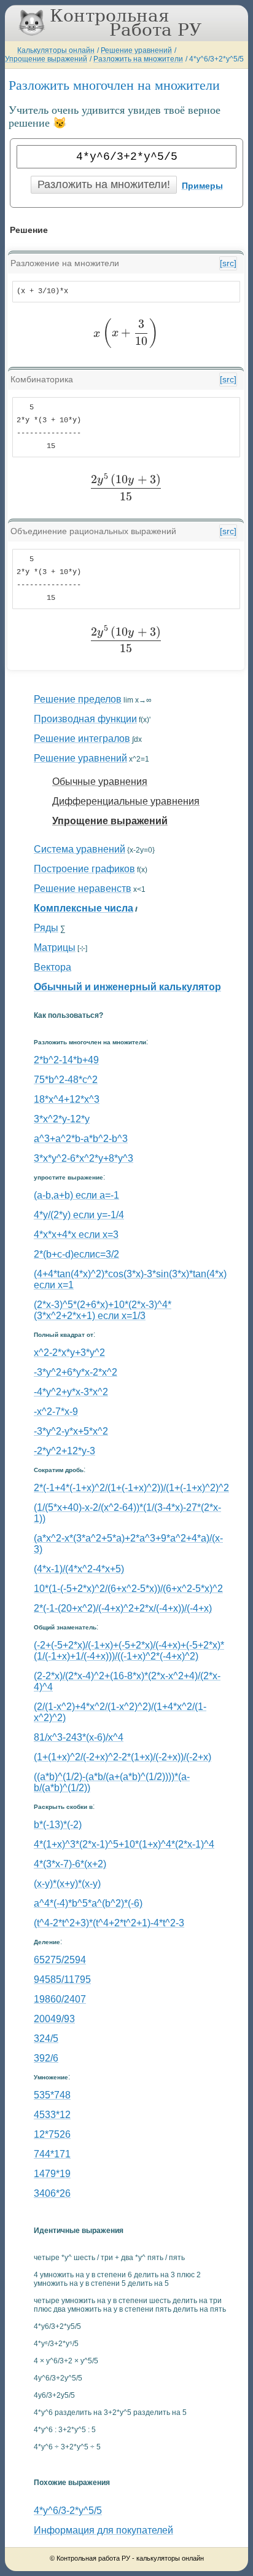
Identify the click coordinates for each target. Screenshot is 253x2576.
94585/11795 (62, 1979)
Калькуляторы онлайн (56, 50)
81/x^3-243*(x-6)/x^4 (79, 1737)
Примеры (202, 186)
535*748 (52, 2095)
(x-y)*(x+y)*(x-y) (67, 1884)
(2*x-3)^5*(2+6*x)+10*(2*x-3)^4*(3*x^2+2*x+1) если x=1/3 (103, 1310)
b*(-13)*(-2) (58, 1825)
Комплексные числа (84, 908)
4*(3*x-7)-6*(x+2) (70, 1864)
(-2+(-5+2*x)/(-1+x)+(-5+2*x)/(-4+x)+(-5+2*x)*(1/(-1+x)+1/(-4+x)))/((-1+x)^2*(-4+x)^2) (129, 1651)
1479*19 (52, 2174)
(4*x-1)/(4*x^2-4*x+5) (79, 1569)
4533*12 (52, 2115)
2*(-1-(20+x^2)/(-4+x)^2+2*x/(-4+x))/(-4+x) (123, 1608)
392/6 (46, 2058)
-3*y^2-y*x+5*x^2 (71, 1431)
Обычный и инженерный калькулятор (127, 987)
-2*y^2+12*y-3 (64, 1451)
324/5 (46, 2038)
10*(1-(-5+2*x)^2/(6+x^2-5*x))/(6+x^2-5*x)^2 (128, 1589)
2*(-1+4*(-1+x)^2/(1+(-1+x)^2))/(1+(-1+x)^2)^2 (131, 1488)
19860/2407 (60, 1999)
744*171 (52, 2154)
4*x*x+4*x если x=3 (76, 1235)
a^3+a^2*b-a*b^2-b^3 (81, 1139)
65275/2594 (60, 1960)
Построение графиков (84, 869)
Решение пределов (78, 699)
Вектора (53, 967)
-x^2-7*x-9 (56, 1412)
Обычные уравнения (100, 782)
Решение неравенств (83, 888)
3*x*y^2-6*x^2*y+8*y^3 (84, 1158)
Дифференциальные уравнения (126, 801)
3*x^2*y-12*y (62, 1119)
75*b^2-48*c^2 (66, 1080)
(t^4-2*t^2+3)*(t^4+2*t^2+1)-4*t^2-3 (109, 1923)
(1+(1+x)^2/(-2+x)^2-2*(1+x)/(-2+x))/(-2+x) (123, 1757)
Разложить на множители (138, 59)
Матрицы (55, 947)
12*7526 (52, 2134)
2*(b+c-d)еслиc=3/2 (76, 1254)
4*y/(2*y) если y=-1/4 (79, 1215)
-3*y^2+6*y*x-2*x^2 (76, 1372)
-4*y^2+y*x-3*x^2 (71, 1392)
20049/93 (54, 2019)
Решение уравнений (136, 50)
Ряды (46, 928)
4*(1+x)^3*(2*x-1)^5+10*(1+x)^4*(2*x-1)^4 (124, 1844)
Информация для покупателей (103, 2530)
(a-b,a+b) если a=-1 (76, 1195)
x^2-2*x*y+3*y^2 (69, 1353)
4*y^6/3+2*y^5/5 (216, 59)
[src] (228, 263)
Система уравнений (80, 849)
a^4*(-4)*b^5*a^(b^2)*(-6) (88, 1903)
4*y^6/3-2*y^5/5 (68, 2511)
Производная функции (85, 719)
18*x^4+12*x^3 (67, 1099)
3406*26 (52, 2193)
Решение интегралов (82, 739)
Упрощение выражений (46, 59)
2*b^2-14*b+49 (66, 1060)
